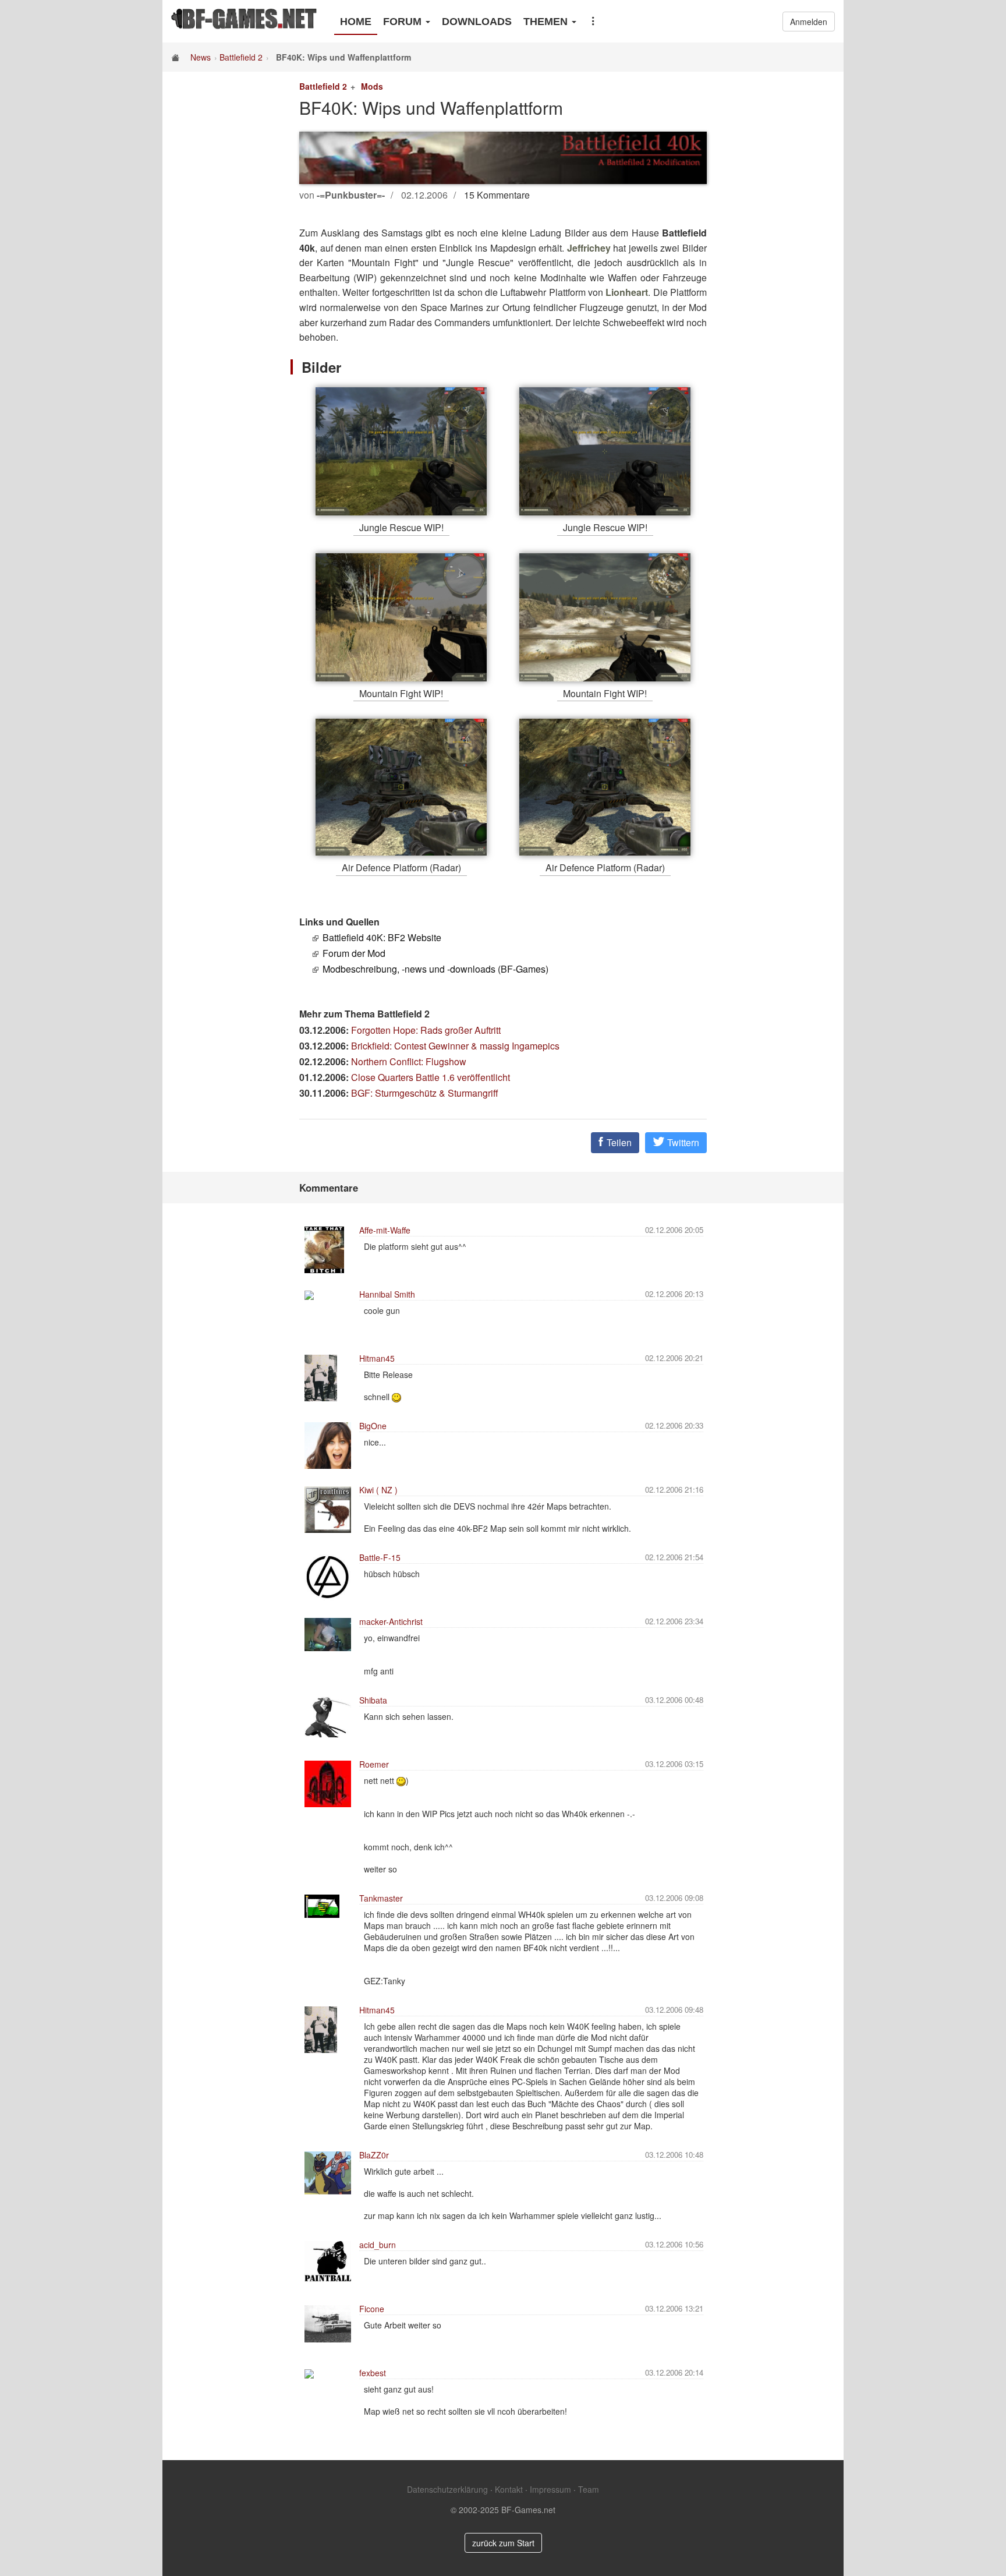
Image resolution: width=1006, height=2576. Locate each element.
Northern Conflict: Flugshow (409, 1061)
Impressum (550, 2489)
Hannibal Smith (387, 1294)
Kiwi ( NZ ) (378, 1490)
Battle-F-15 (380, 1557)
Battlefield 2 (241, 57)
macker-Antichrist (391, 1621)
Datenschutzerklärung (447, 2489)
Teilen (618, 1142)
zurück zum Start (503, 2543)
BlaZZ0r (374, 2155)
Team (589, 2489)
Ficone (372, 2309)
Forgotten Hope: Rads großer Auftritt (426, 1030)
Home (356, 22)
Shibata (373, 1700)
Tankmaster (381, 1898)
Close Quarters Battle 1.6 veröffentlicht (431, 1077)
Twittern (682, 1142)
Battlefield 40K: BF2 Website (382, 937)
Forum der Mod (354, 953)
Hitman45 (377, 1358)
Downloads (477, 22)
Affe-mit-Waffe (385, 1230)
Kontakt (509, 2489)
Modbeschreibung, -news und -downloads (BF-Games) (435, 969)
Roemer (374, 1764)
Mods (372, 86)
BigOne (373, 1426)
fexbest (373, 2373)
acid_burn (378, 2245)
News (201, 57)
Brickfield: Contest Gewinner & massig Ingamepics (455, 1046)
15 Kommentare (497, 195)
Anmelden (809, 22)
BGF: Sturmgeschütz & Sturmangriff (425, 1093)
